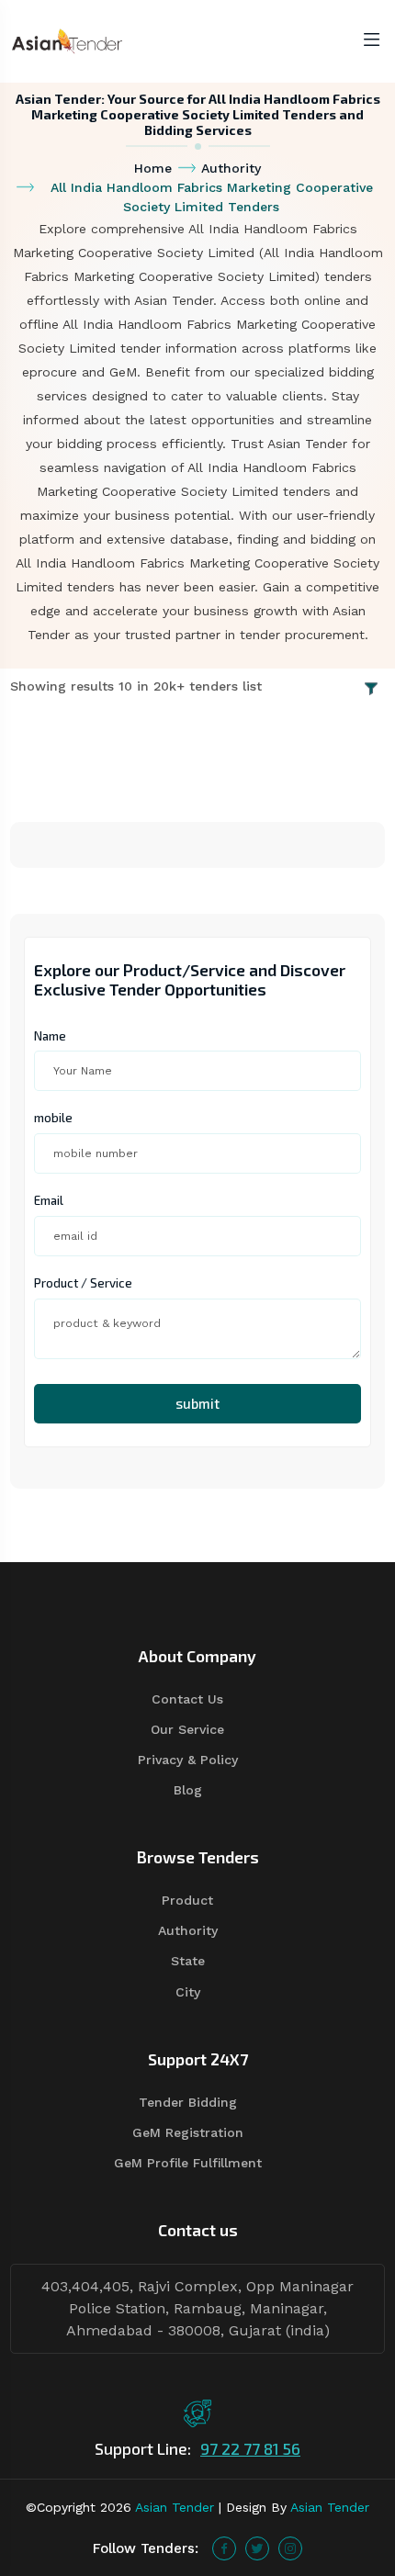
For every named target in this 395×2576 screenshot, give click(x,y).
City (188, 1992)
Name (50, 1036)
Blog (188, 1790)
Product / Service (83, 1283)
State (188, 1961)
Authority (231, 168)
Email (49, 1200)
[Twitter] (257, 2548)
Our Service (187, 1729)
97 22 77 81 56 (250, 2448)
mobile (53, 1118)
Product (187, 1900)
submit (197, 1403)
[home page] (67, 40)
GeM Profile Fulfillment (188, 2163)
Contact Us (187, 1699)
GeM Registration (188, 2132)
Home (153, 168)
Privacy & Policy (188, 1760)
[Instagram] (290, 2548)
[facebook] (224, 2548)
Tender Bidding (188, 2102)
